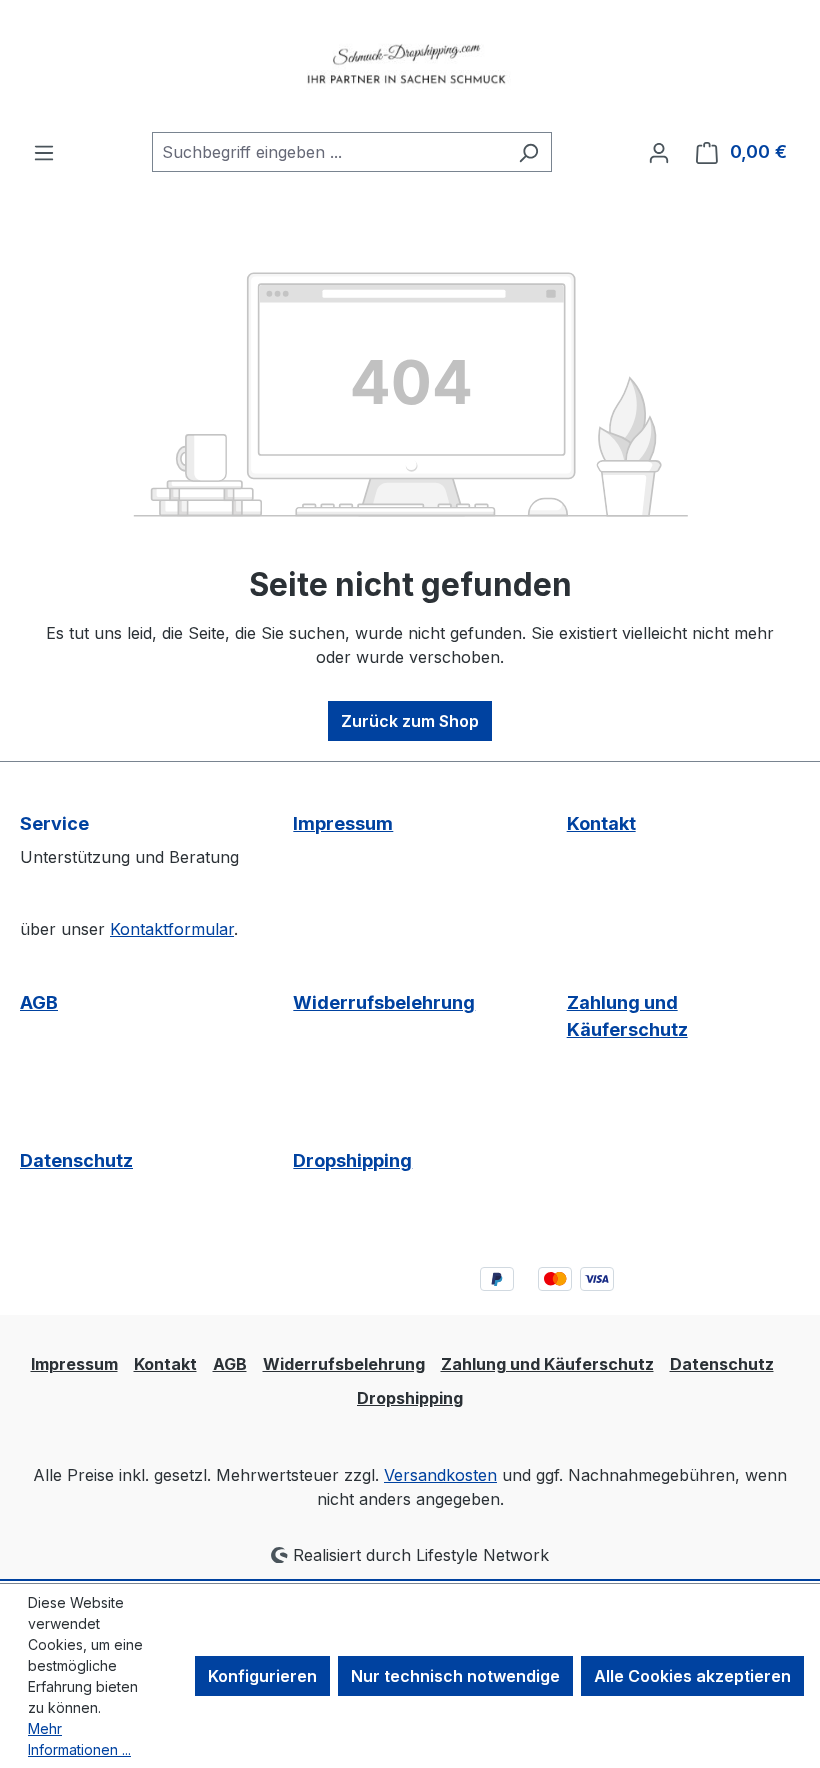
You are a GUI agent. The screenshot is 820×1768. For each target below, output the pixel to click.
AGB (39, 1002)
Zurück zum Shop (410, 721)
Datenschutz (76, 1160)
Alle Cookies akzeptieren (692, 1676)
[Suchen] (528, 152)
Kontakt (601, 823)
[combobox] (329, 152)
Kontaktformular (172, 929)
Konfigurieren (262, 1676)
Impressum (343, 823)
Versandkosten (440, 1475)
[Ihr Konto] (659, 152)
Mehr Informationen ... (79, 1739)
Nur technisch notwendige (455, 1676)
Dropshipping (352, 1160)
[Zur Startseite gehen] (410, 66)
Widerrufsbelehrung (384, 1002)
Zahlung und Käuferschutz (627, 1016)
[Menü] (44, 152)
